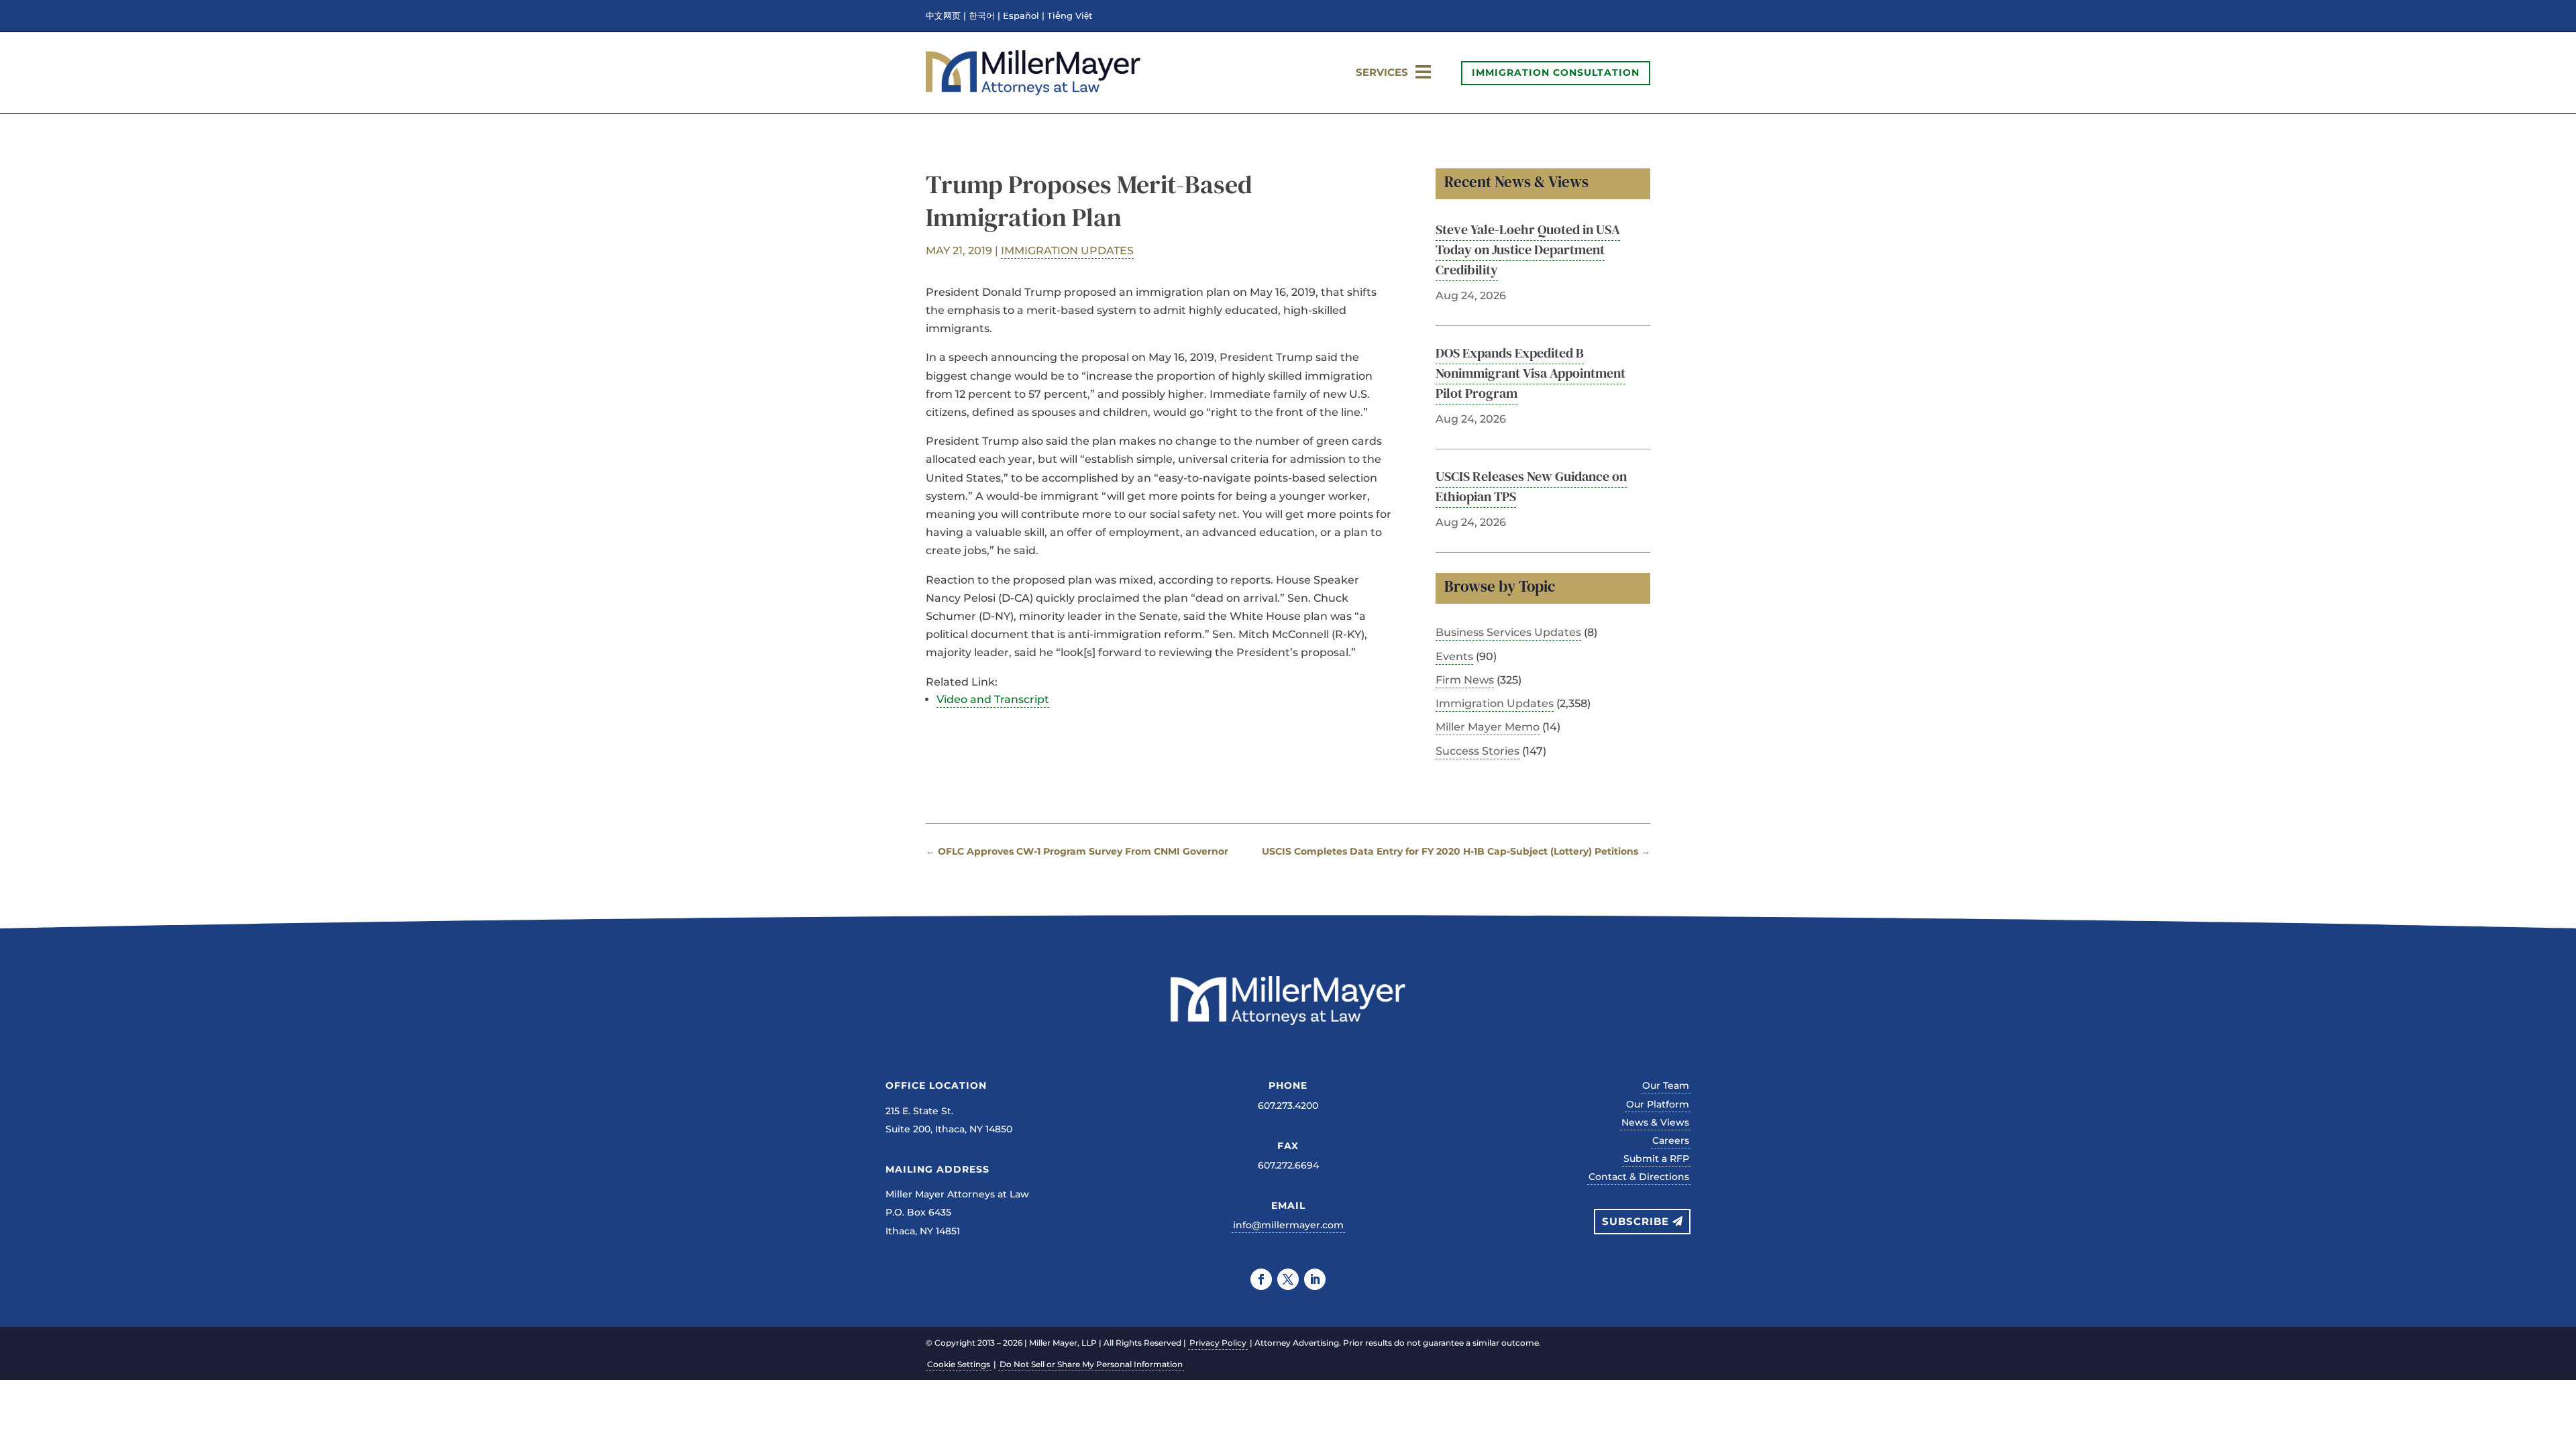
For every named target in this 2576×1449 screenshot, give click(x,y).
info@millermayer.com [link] (1288, 1225)
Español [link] (1021, 16)
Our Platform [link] (1658, 1104)
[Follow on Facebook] (1261, 1279)
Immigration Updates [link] (1067, 251)
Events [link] (1454, 656)
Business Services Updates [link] (1508, 632)
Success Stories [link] (1478, 751)
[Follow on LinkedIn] (1315, 1279)
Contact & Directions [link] (1639, 1177)
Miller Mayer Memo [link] (1488, 727)
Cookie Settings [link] (959, 1364)
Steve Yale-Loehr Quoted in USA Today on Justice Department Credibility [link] (1528, 250)
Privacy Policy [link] (1218, 1343)
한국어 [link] (982, 16)
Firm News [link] (1465, 680)
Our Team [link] (1666, 1085)
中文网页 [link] (943, 16)
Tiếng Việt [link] (1070, 16)
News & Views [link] (1655, 1122)
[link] (1033, 92)
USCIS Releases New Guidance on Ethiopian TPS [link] (1531, 486)
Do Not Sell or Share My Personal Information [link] (1091, 1364)
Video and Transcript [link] (993, 699)
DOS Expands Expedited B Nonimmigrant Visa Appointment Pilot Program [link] (1531, 373)
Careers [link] (1671, 1140)
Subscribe (1635, 1221)
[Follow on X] (1288, 1279)
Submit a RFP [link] (1656, 1159)
